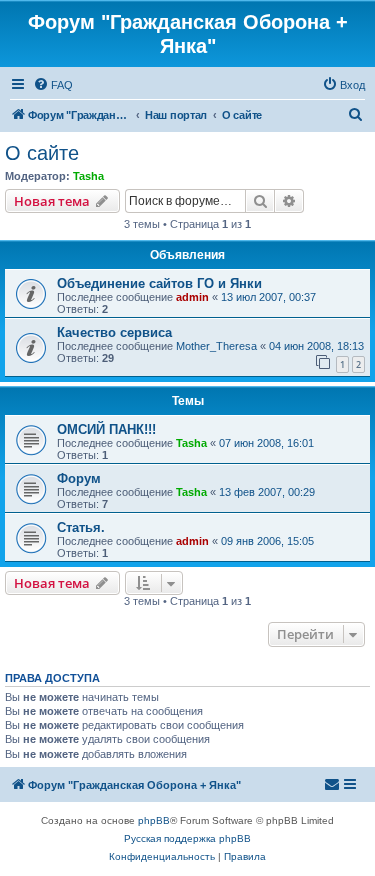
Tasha (88, 176)
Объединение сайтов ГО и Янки (159, 283)
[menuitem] (53, 85)
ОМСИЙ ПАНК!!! (106, 429)
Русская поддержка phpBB (187, 838)
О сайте (42, 153)
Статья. (81, 527)
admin (192, 297)
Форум (79, 478)
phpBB (154, 820)
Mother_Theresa (216, 346)
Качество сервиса (114, 332)
